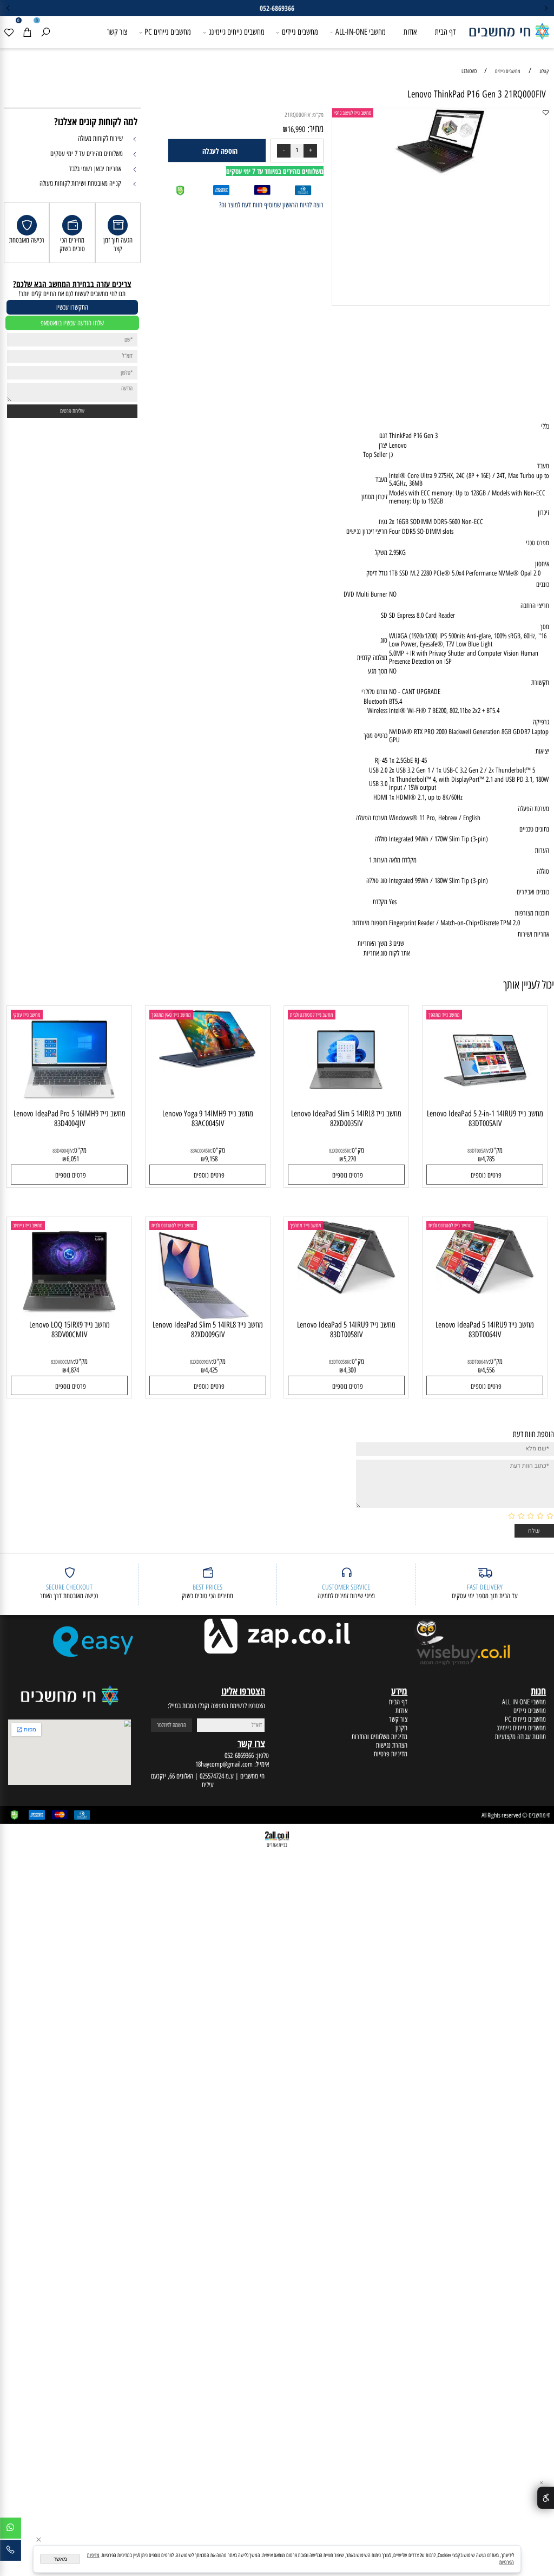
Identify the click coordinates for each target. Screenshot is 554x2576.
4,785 (488, 1159)
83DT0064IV (478, 1362)
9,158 (211, 1159)
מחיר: (314, 129)
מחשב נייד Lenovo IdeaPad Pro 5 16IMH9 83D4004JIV (70, 1119)
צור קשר (117, 32)
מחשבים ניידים (300, 32)
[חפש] (45, 32)
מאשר (60, 2559)
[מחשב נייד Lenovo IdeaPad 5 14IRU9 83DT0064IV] (485, 1293)
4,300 (350, 1370)
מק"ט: (318, 115)
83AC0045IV (201, 1151)
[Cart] (27, 32)
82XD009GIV (201, 1362)
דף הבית (445, 32)
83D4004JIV (62, 1151)
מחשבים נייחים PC (168, 32)
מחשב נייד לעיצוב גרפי (353, 113)
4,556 (488, 1370)
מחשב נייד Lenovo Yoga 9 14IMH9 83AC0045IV (208, 1119)
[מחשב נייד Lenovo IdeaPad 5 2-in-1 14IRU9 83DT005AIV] (485, 1106)
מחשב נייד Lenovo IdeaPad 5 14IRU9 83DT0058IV (346, 1330)
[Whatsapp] (11, 2530)
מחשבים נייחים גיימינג (237, 32)
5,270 (350, 1159)
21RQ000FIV (298, 115)
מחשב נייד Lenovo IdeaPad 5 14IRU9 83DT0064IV (485, 1330)
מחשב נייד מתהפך (444, 1015)
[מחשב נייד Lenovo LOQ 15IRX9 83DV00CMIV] (70, 1317)
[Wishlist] (9, 32)
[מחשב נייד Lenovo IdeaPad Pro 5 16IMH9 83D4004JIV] (70, 1106)
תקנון (401, 1728)
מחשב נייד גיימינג (28, 1225)
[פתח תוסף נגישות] (546, 2497)
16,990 (296, 129)
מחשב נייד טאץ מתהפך (171, 1015)
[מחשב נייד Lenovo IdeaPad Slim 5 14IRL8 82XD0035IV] (347, 1106)
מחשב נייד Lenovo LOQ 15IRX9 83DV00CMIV (70, 1330)
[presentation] (8, 8)
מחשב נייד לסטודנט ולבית (312, 1015)
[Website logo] (509, 28)
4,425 (211, 1370)
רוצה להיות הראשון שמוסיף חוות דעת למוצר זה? (271, 205)
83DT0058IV (339, 1362)
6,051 (73, 1159)
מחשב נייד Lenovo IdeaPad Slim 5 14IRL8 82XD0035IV (346, 1119)
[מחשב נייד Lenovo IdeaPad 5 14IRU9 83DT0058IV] (347, 1293)
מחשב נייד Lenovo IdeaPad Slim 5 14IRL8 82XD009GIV (208, 1330)
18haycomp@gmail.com (224, 1764)
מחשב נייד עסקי (27, 1015)
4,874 (73, 1370)
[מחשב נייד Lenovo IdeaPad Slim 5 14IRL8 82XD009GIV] (208, 1316)
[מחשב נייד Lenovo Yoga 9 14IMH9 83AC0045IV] (208, 1065)
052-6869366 (239, 1755)
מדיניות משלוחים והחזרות (380, 1736)
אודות (410, 32)
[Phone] (11, 2552)
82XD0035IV (339, 1151)
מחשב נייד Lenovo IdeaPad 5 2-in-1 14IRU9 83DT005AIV (485, 1119)
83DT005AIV (478, 1151)
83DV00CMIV (62, 1362)
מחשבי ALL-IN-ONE (361, 32)
